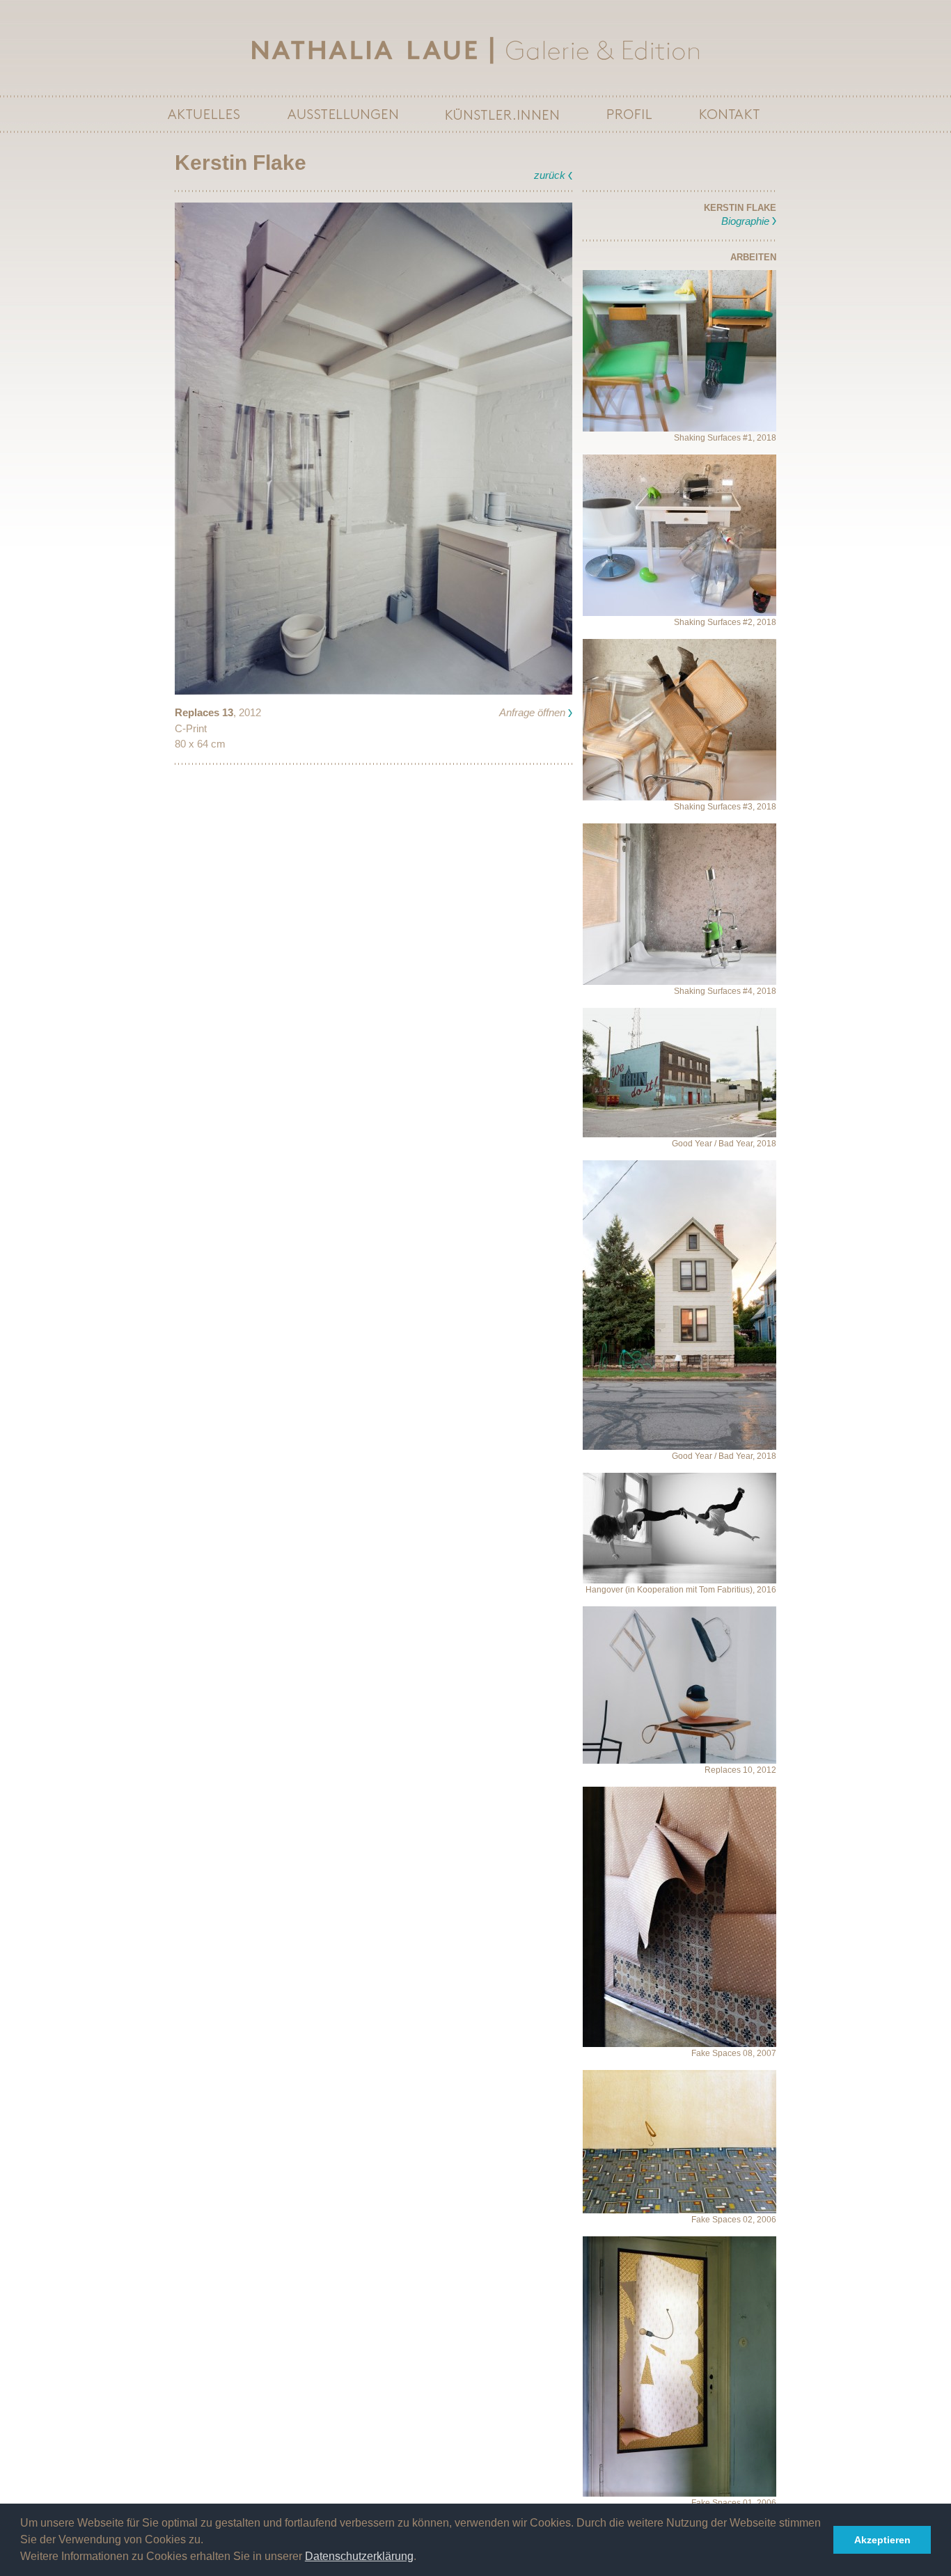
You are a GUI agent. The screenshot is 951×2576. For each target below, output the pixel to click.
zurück (550, 175)
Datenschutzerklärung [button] (359, 2556)
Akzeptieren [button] (882, 2540)
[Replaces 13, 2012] (374, 448)
